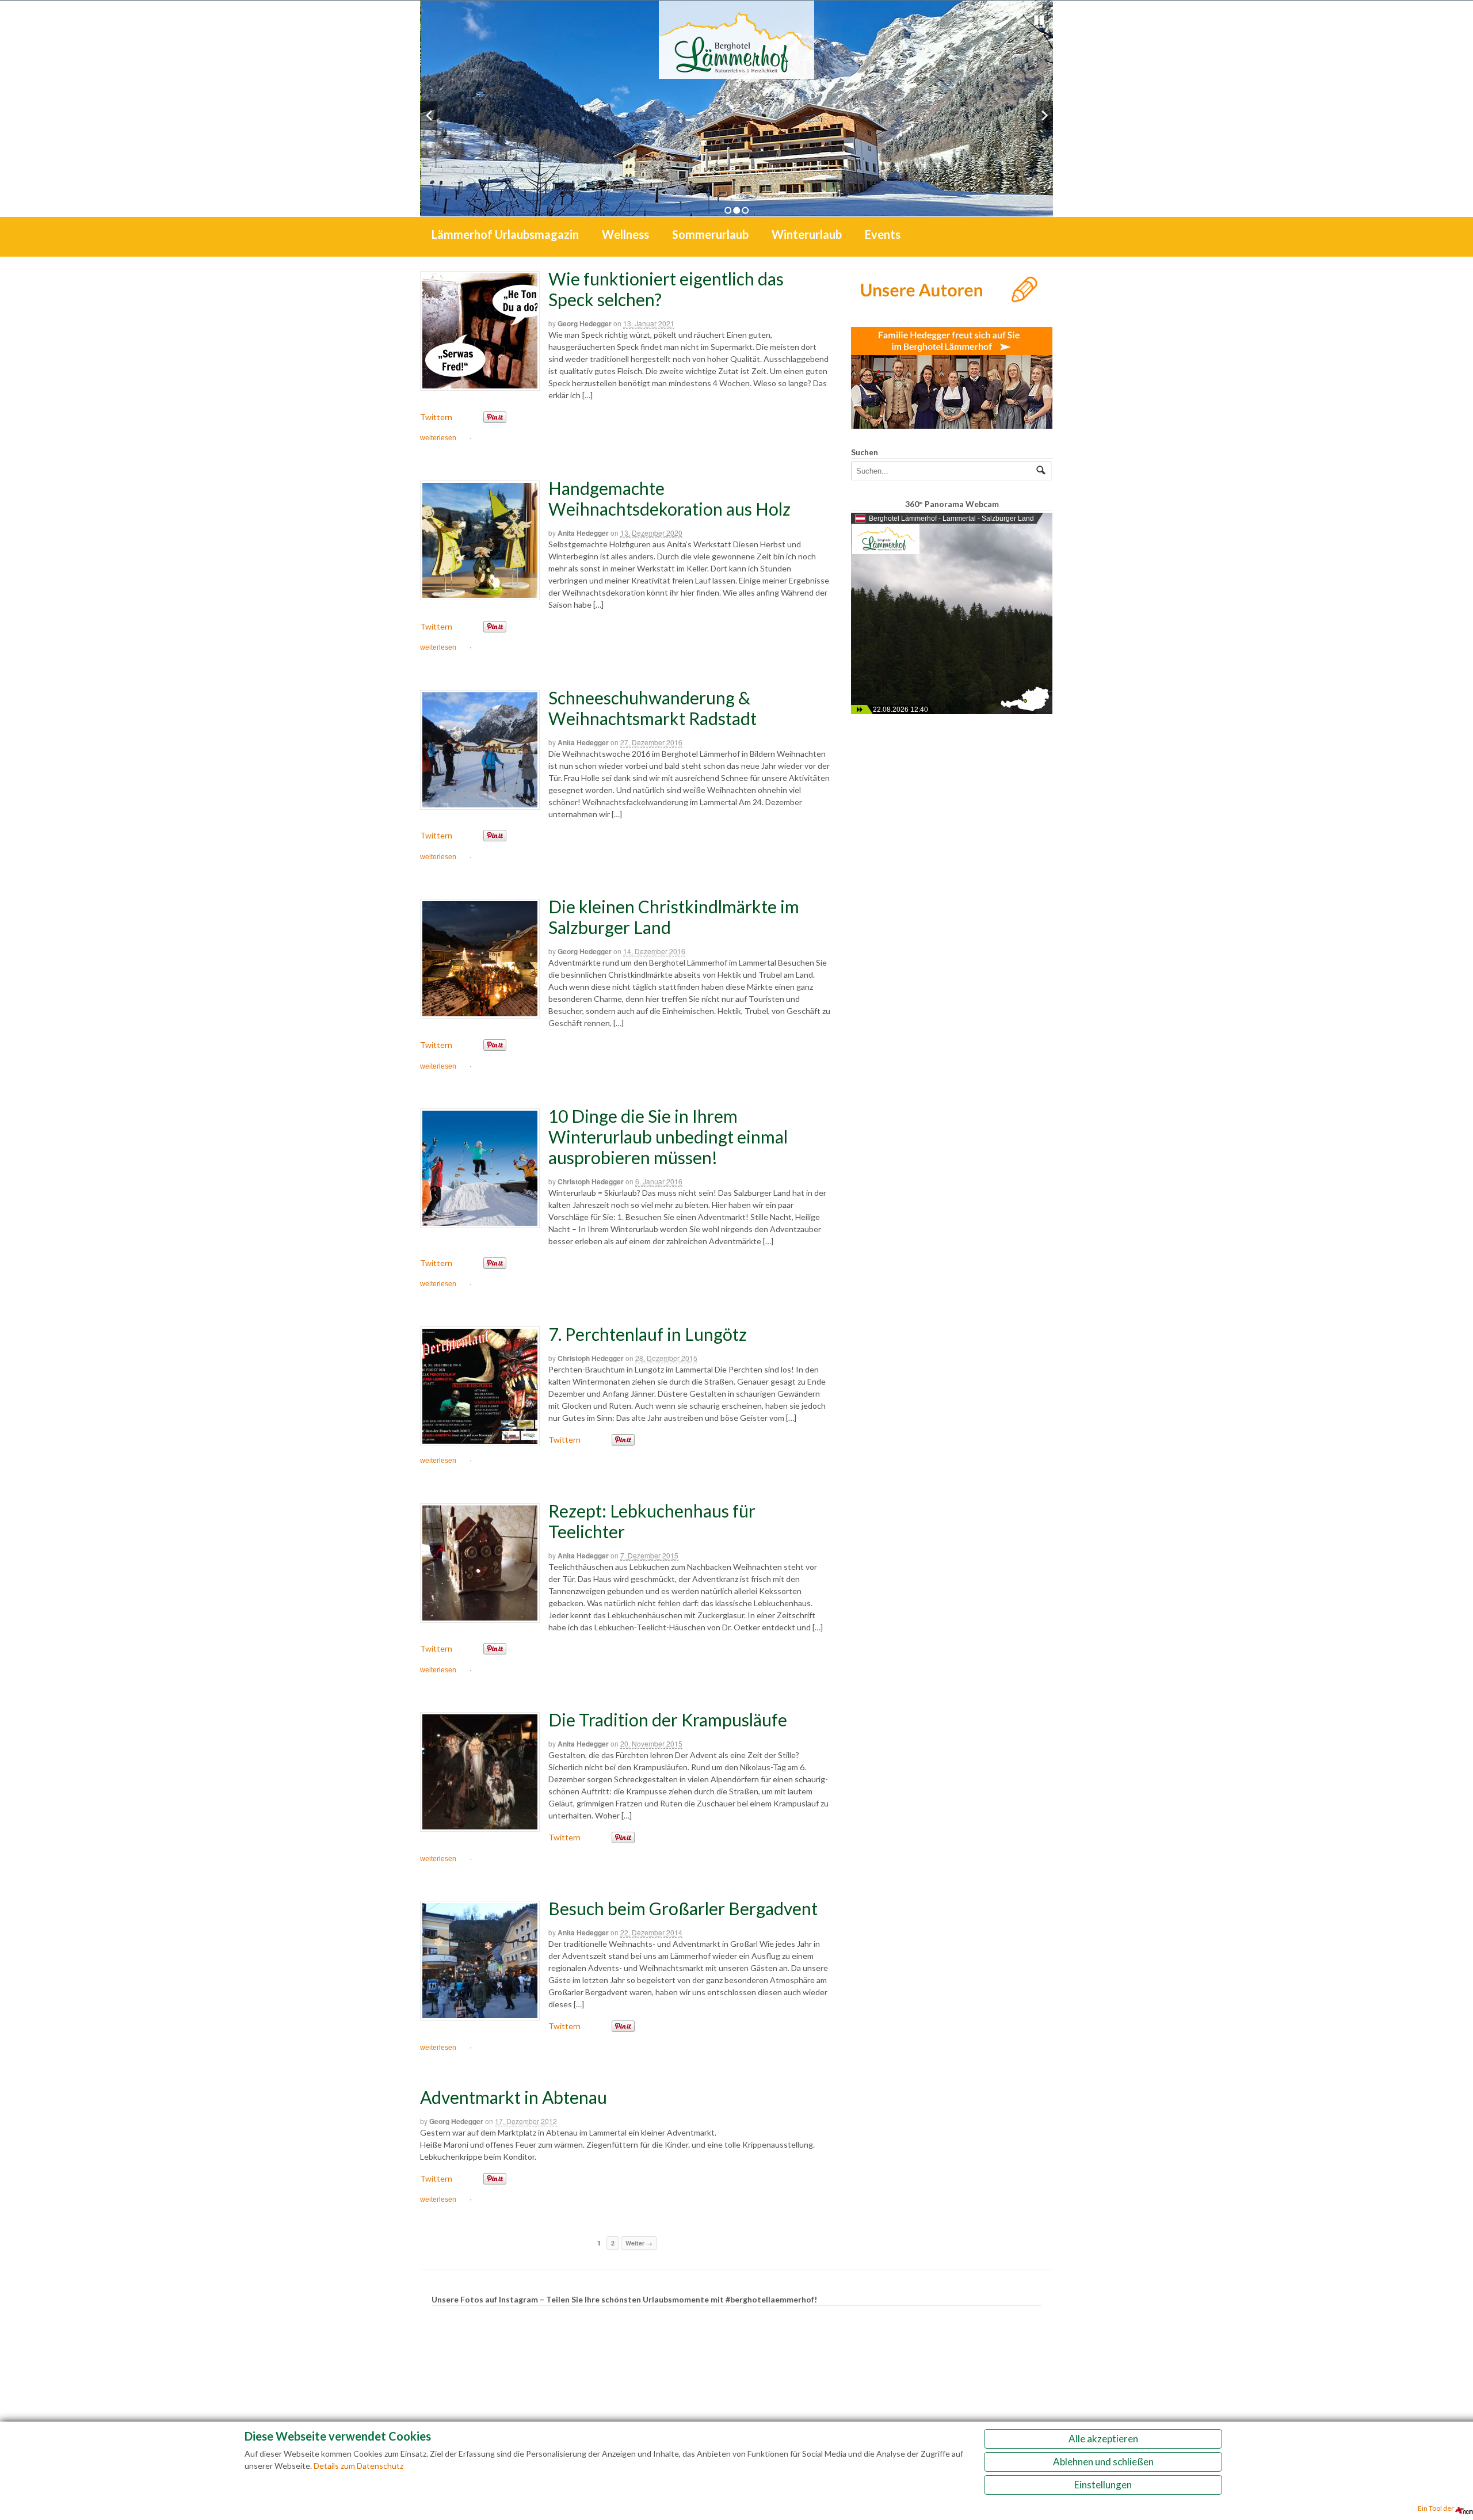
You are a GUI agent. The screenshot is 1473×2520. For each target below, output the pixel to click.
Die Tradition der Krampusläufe (668, 1720)
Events (883, 234)
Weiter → (639, 2243)
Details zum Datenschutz (358, 2466)
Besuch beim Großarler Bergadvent (683, 1908)
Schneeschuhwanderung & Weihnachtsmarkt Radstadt (652, 708)
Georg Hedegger (585, 323)
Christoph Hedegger (591, 1181)
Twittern (436, 417)
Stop (1039, 20)
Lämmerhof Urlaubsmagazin (505, 234)
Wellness (625, 234)
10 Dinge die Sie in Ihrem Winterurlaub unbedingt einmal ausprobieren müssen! (668, 1137)
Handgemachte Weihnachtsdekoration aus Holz (669, 498)
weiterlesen (438, 438)
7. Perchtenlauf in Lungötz (648, 1334)
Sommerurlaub (710, 234)
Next (1044, 115)
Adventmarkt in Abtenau (514, 2097)
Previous (429, 115)
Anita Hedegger (583, 533)
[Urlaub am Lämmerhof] (736, 73)
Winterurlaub (807, 234)
